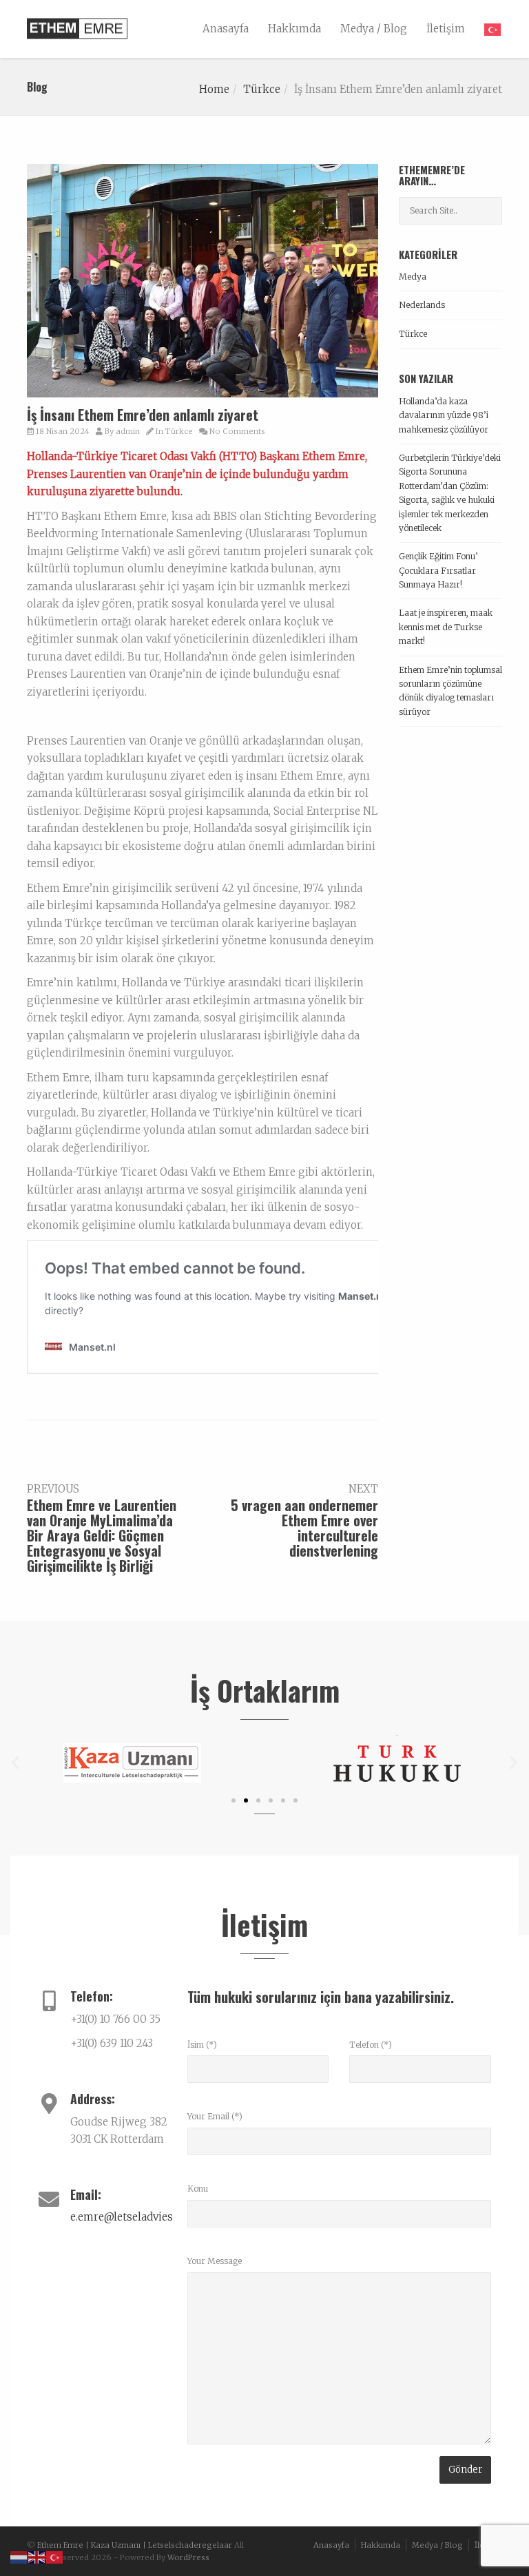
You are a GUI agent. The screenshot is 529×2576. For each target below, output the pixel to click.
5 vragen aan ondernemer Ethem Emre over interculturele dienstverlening (304, 1528)
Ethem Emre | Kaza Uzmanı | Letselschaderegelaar (135, 2545)
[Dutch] (19, 2557)
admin (128, 431)
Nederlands (422, 305)
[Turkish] (488, 29)
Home (214, 89)
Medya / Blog (374, 29)
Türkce (262, 89)
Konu (198, 2189)
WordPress (188, 2557)
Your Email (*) (215, 2116)
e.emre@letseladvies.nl (128, 2217)
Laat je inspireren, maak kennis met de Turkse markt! (446, 627)
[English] (37, 2557)
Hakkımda (294, 29)
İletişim (446, 29)
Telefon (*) (371, 2045)
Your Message (215, 2261)
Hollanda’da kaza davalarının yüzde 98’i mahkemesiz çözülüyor (444, 415)
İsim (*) (202, 2045)
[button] (15, 1763)
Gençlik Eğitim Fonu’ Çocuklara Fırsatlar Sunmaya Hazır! (438, 570)
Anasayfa (226, 29)
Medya (413, 277)
